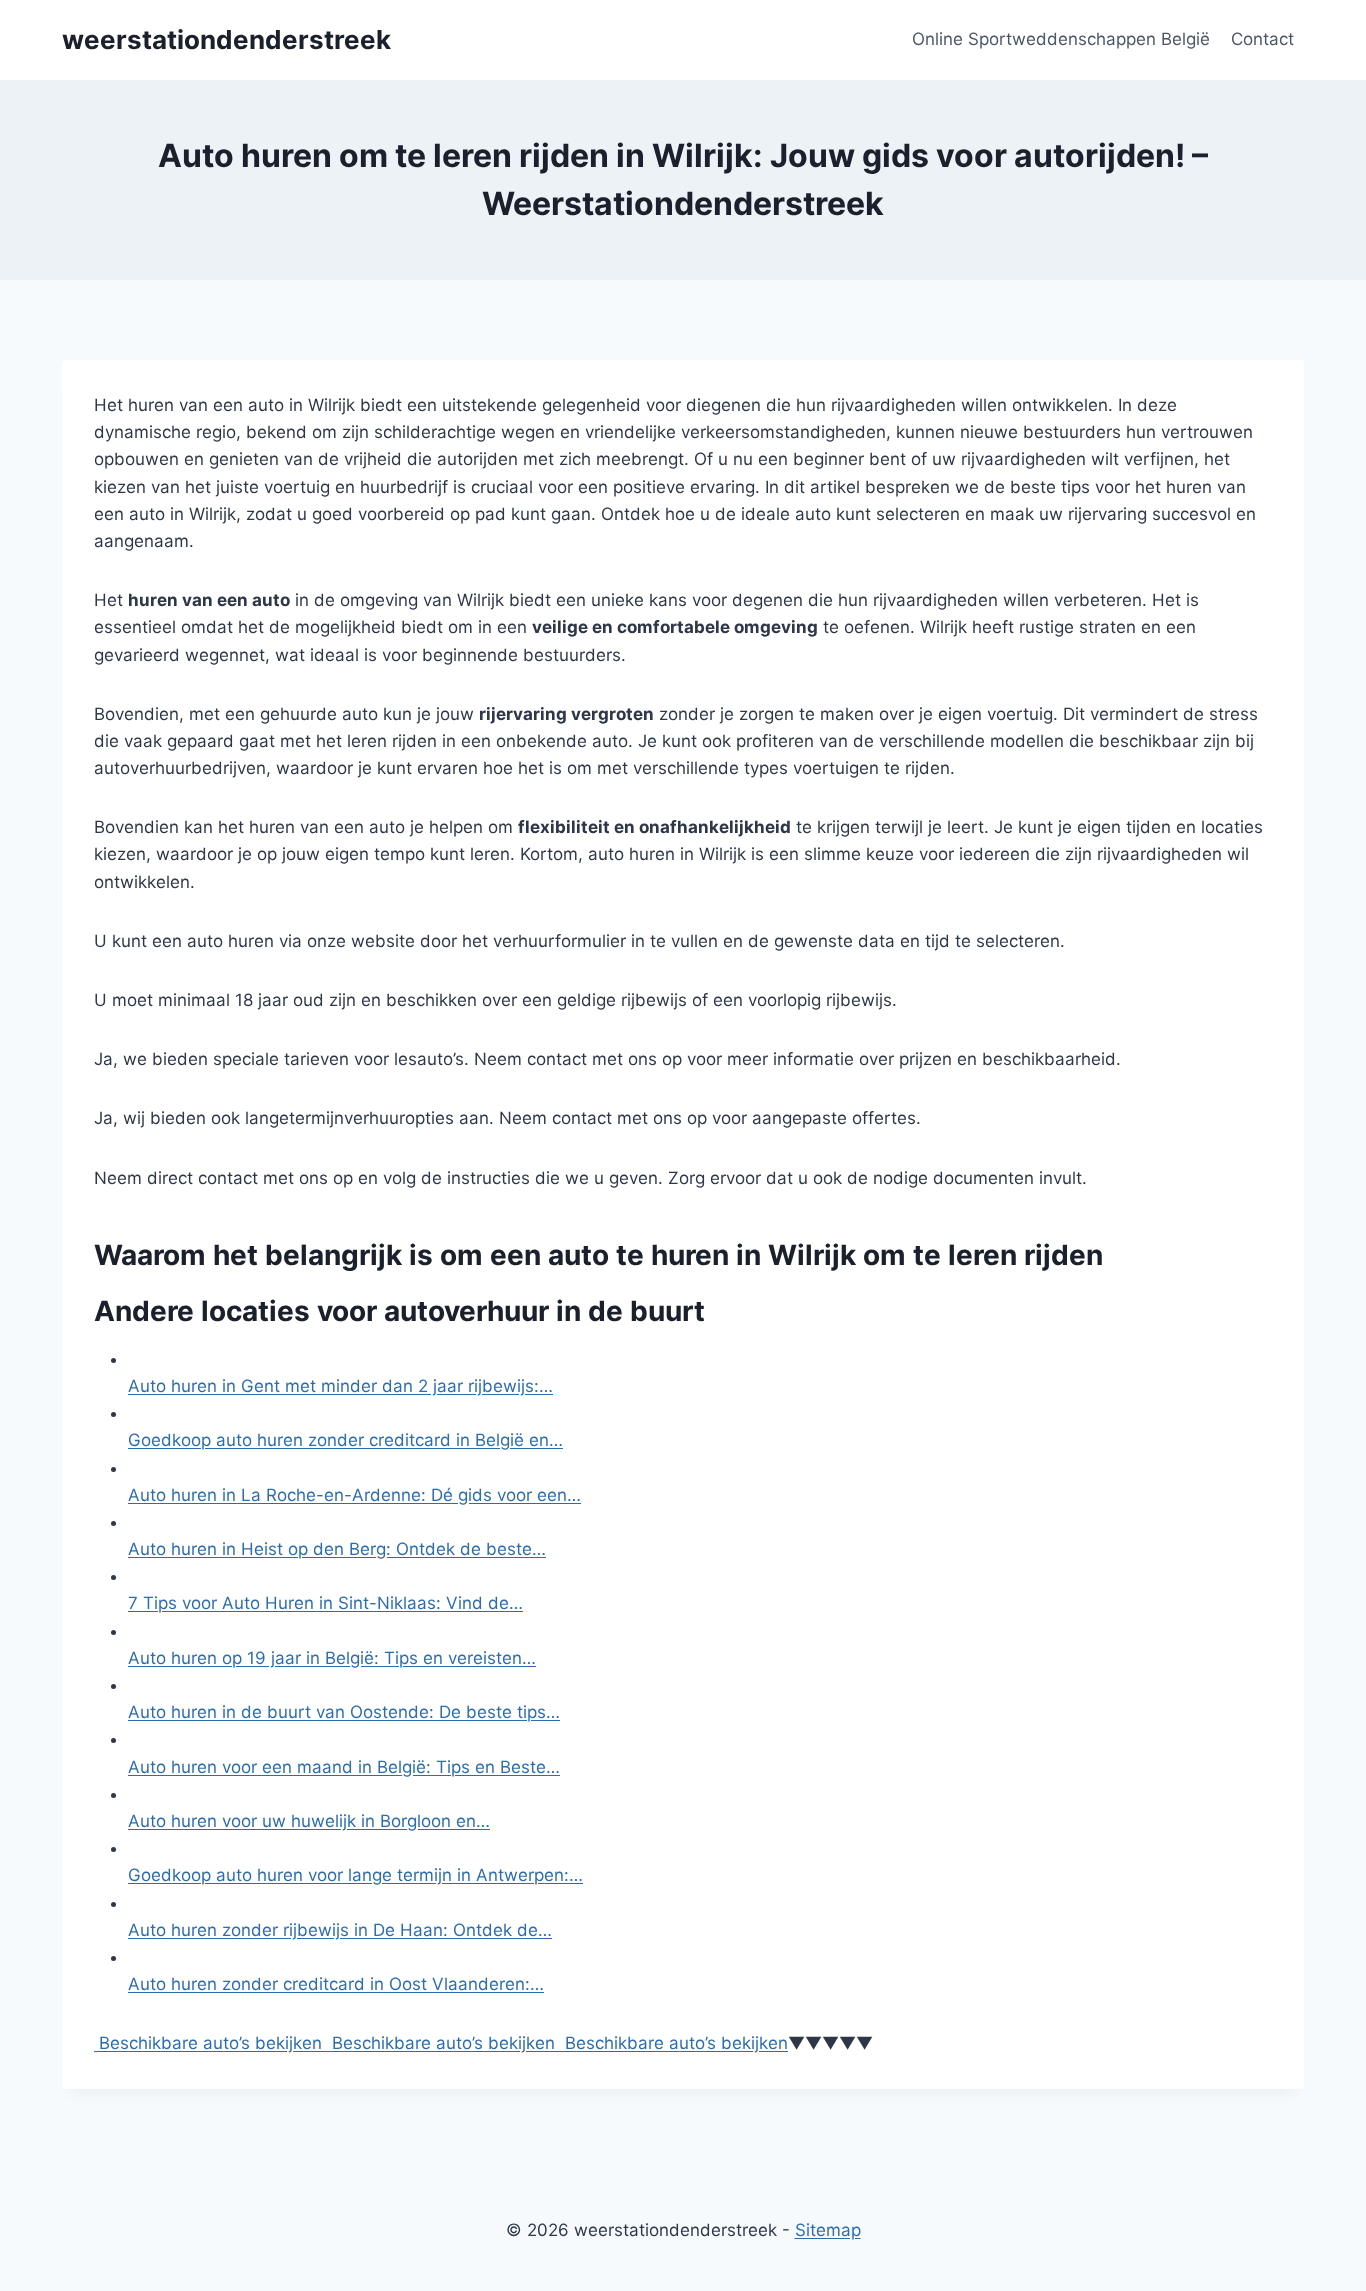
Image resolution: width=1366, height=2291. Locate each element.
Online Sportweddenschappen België (1061, 39)
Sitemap (828, 2230)
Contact (1262, 39)
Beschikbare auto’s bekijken (208, 2043)
